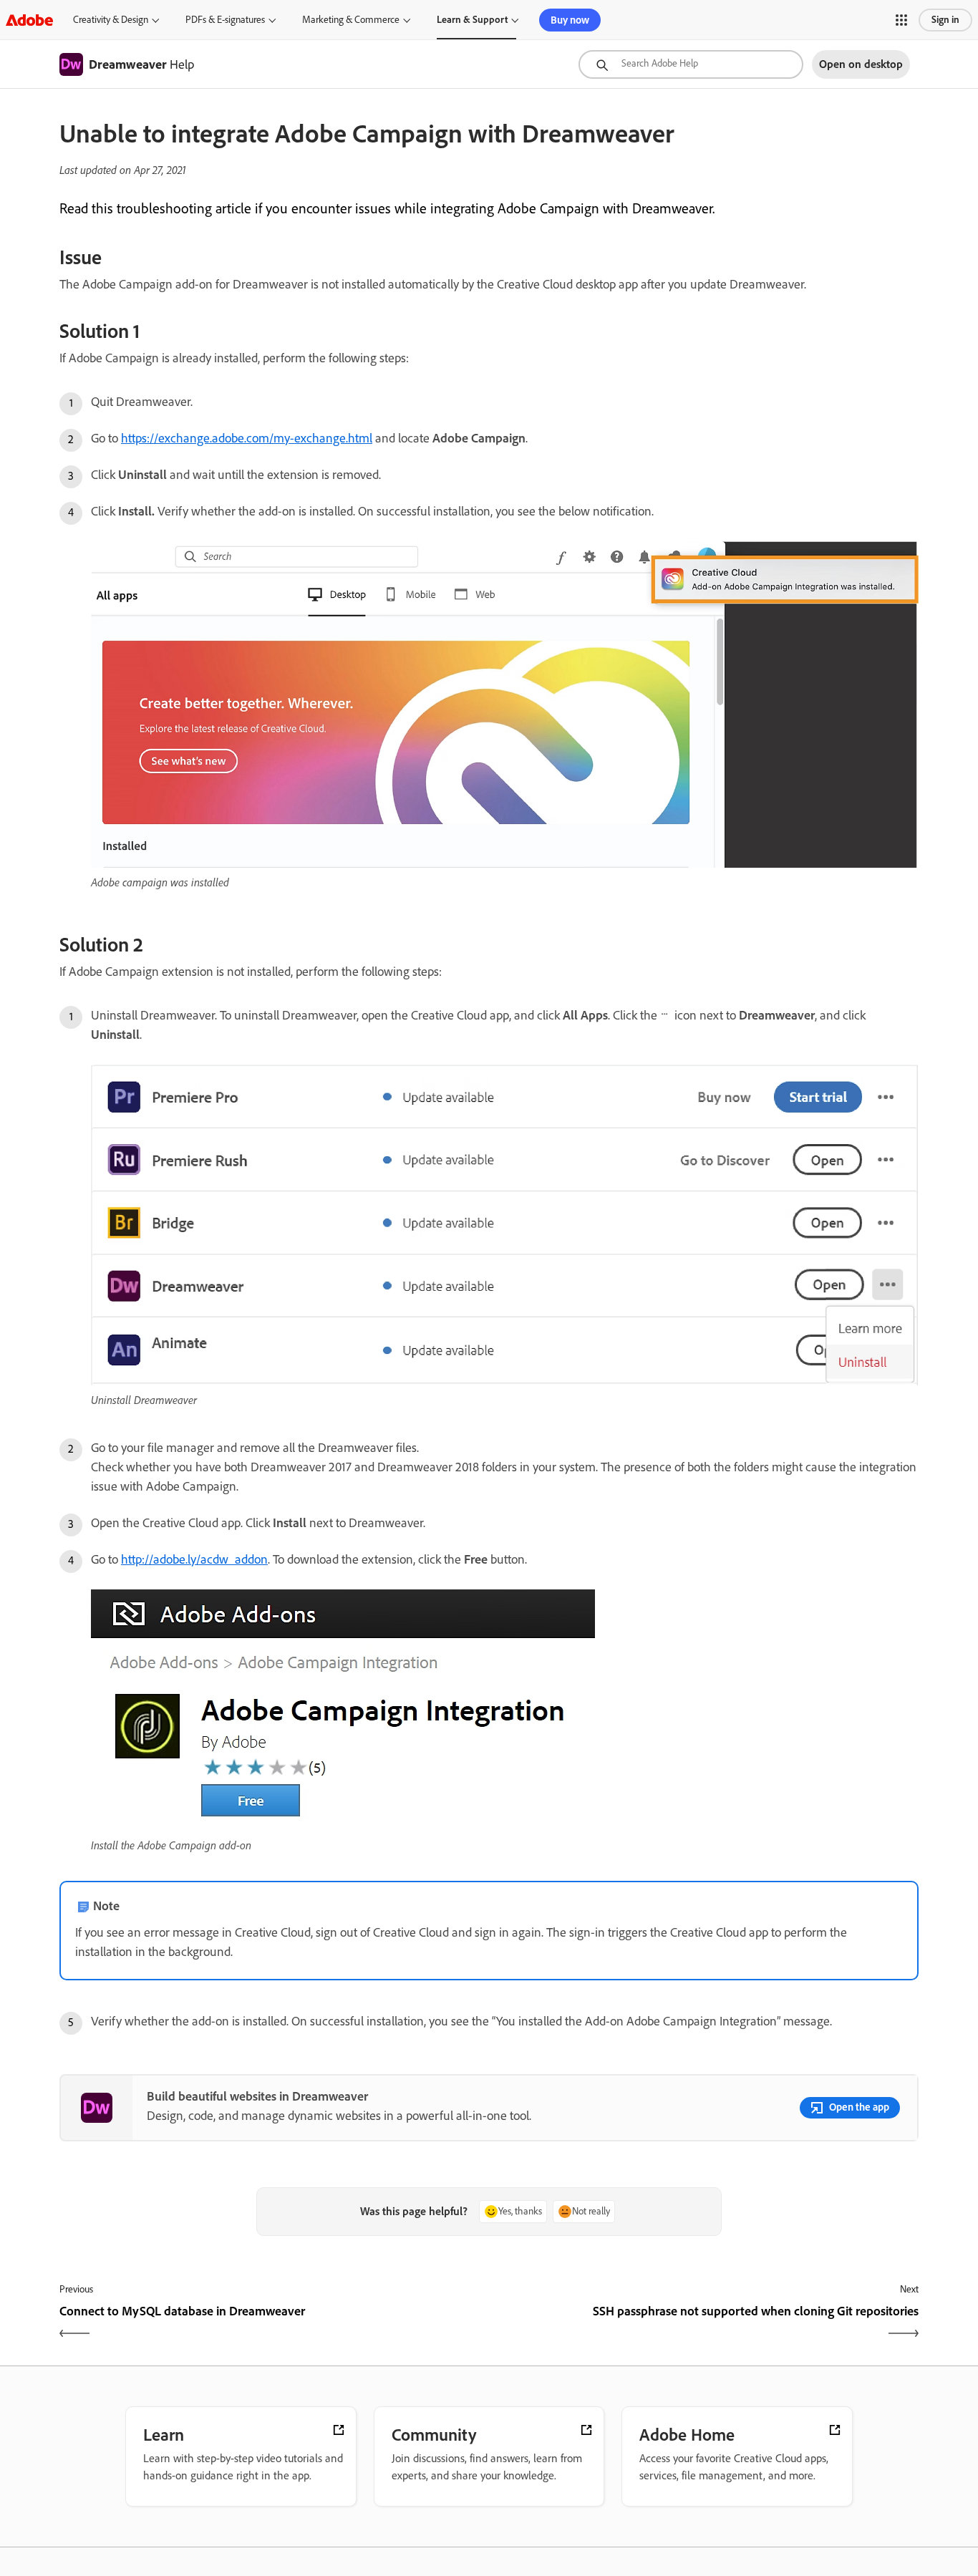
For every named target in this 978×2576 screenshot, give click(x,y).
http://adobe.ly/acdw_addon (194, 1559)
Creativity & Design (111, 20)
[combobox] (691, 64)
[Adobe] (29, 20)
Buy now (570, 20)
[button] (901, 20)
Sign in (945, 20)
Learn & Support (472, 20)
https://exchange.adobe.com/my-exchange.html (247, 438)
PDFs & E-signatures (225, 20)
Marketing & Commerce (351, 20)
